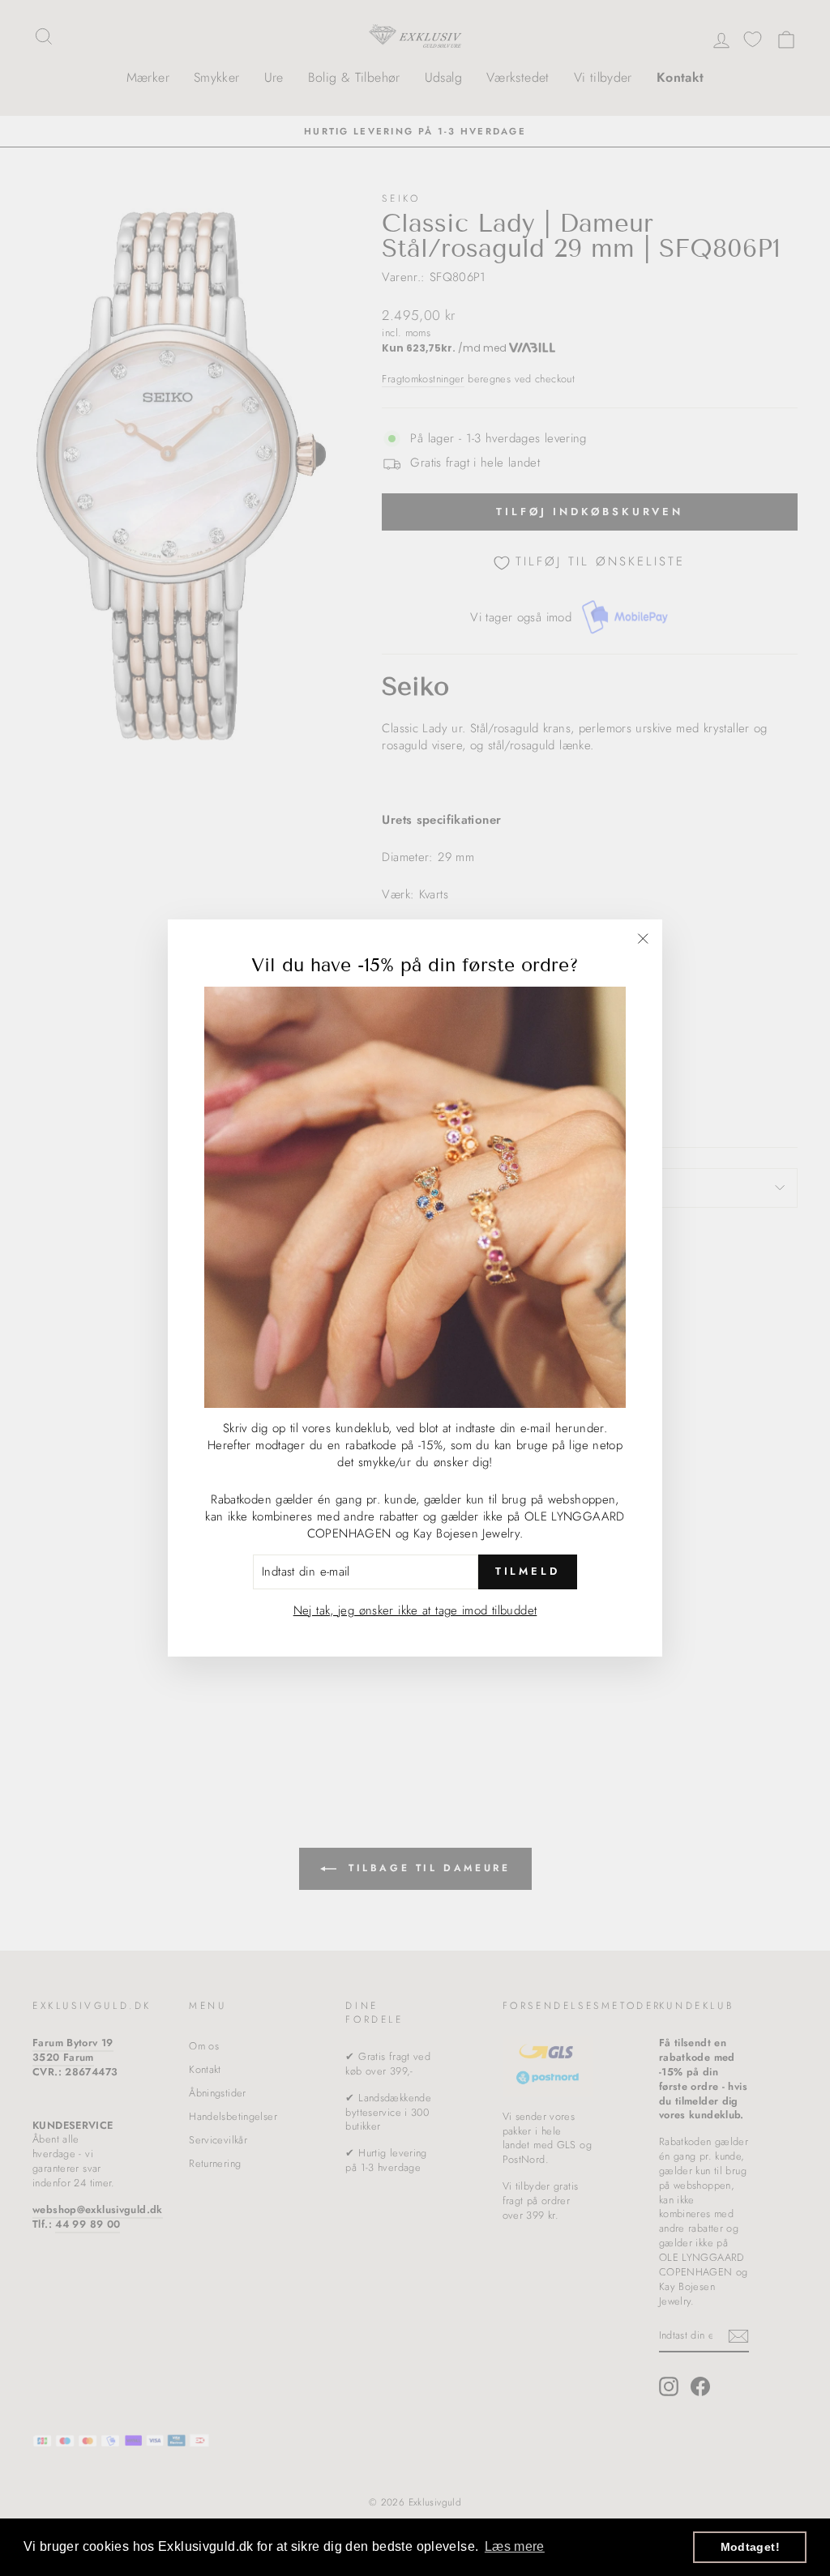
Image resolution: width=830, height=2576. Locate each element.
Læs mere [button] (515, 2546)
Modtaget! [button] (750, 2547)
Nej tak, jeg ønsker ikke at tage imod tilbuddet (415, 1610)
